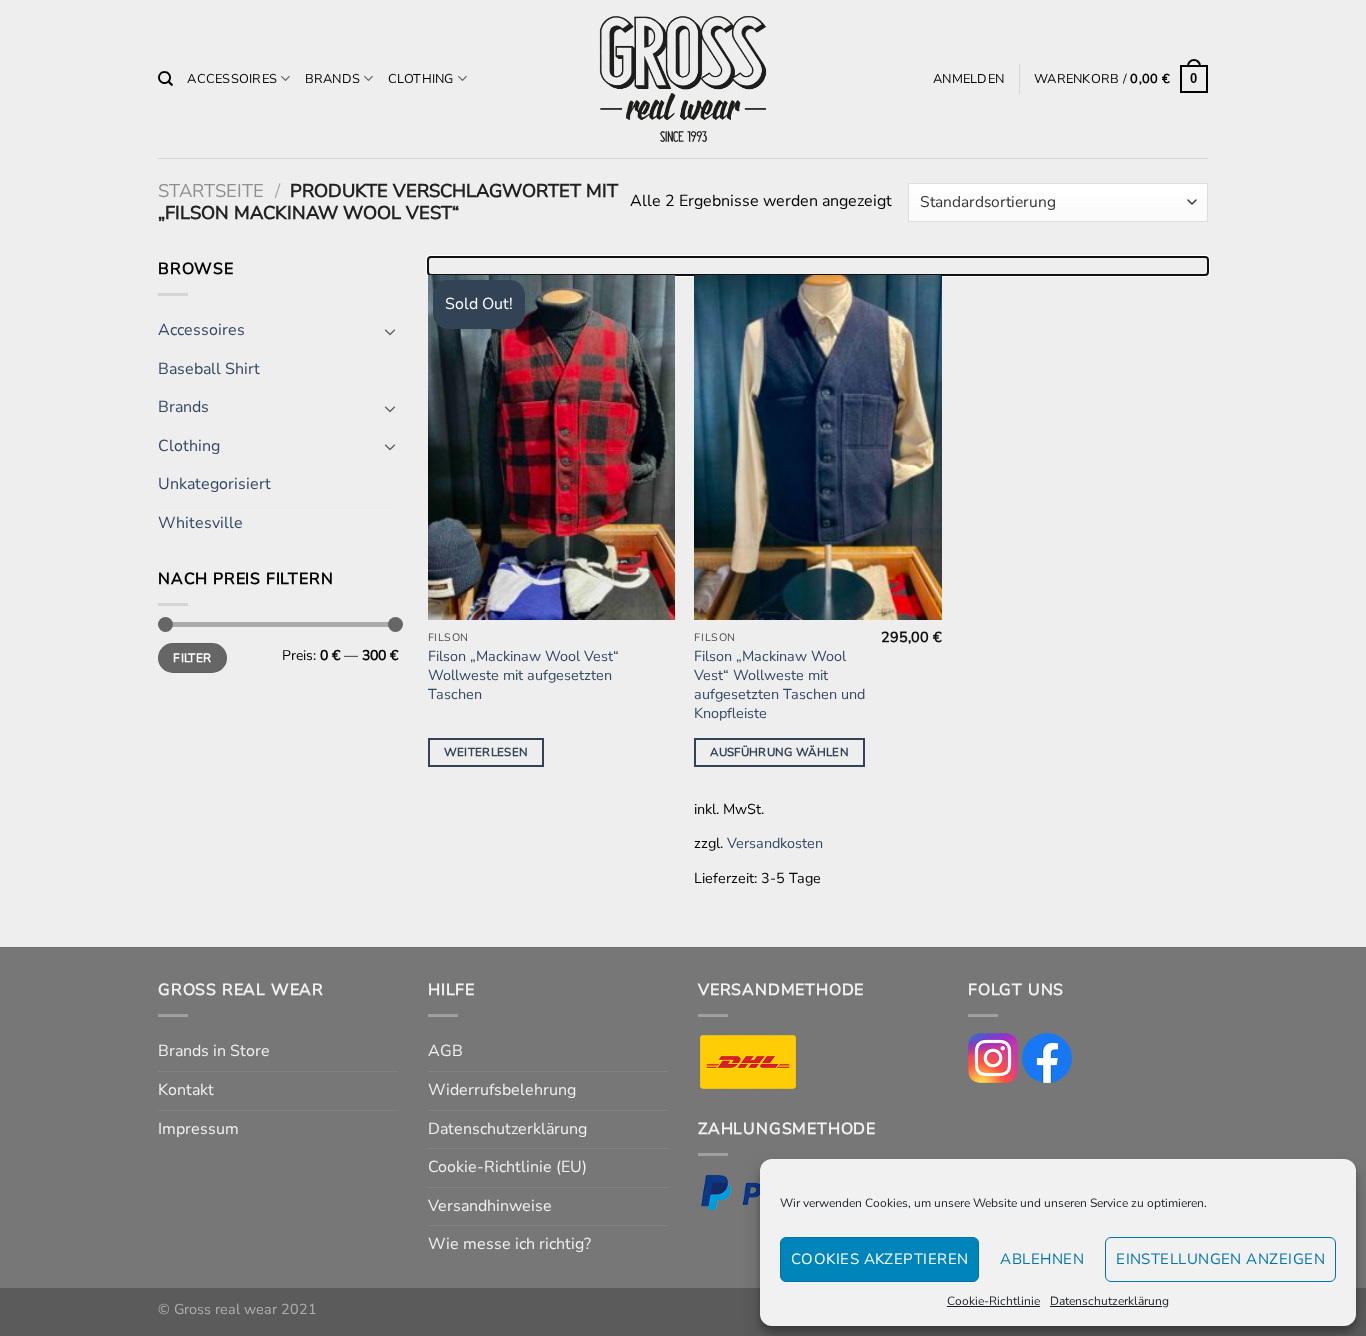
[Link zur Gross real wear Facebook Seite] (1047, 1057)
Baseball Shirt (209, 369)
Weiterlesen (486, 752)
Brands (333, 79)
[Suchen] (165, 79)
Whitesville (200, 523)
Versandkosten (775, 843)
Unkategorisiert (214, 484)
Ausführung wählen (779, 752)
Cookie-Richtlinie (993, 1301)
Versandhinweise (490, 1206)
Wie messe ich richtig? (509, 1244)
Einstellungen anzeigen (1220, 1259)
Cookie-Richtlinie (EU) (507, 1167)
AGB (445, 1051)
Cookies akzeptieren (880, 1259)
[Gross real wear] (683, 79)
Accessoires (232, 79)
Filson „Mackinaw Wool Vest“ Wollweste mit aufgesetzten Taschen (523, 675)
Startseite (211, 190)
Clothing (421, 79)
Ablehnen (1042, 1259)
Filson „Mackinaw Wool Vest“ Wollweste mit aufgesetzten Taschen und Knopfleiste (779, 684)
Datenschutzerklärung (1109, 1301)
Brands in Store (214, 1051)
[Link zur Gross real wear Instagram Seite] (993, 1057)
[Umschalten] (390, 331)
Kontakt (186, 1090)
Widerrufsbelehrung (502, 1090)
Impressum (198, 1129)
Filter (192, 658)
